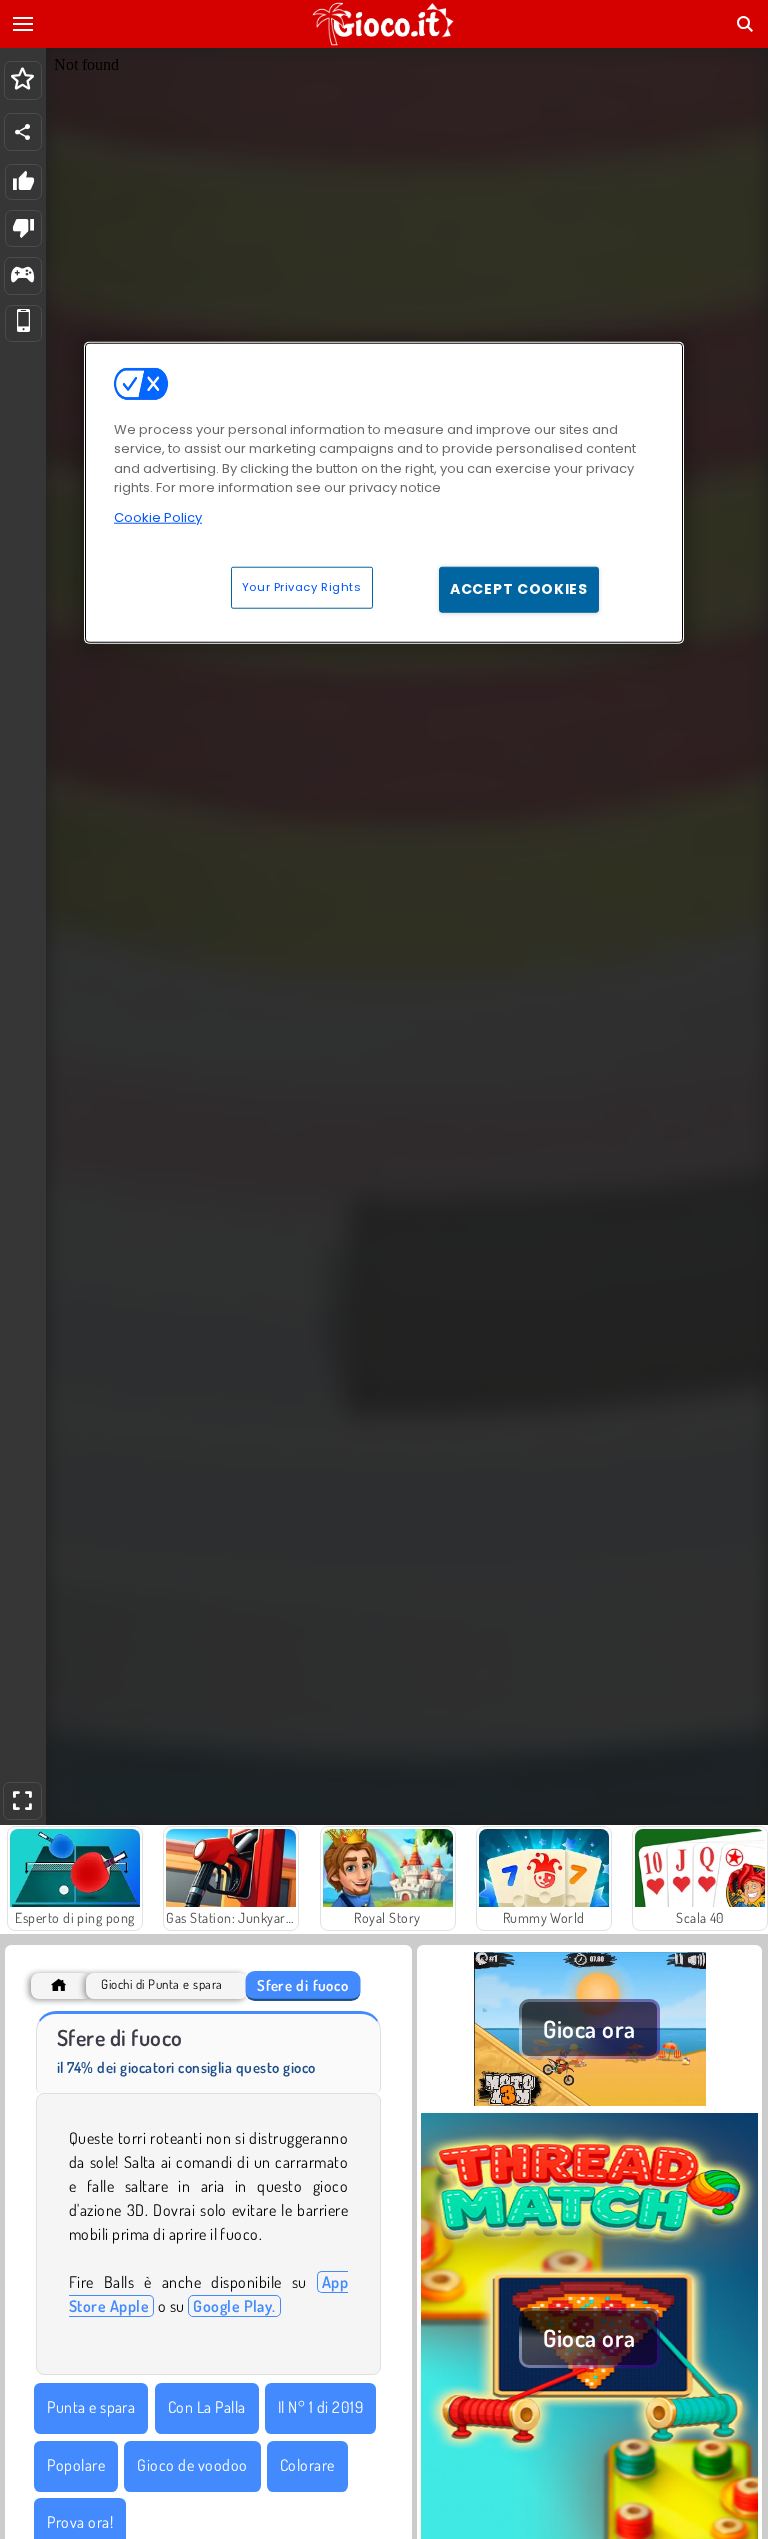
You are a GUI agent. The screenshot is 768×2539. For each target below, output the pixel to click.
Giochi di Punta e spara (161, 1984)
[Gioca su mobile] (23, 323)
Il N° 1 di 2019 (320, 2407)
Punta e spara (91, 2407)
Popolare (76, 2465)
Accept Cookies (519, 589)
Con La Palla (207, 2407)
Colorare (307, 2465)
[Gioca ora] (589, 2101)
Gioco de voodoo (192, 2465)
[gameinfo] (22, 276)
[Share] (23, 132)
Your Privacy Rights (302, 587)
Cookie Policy (158, 517)
